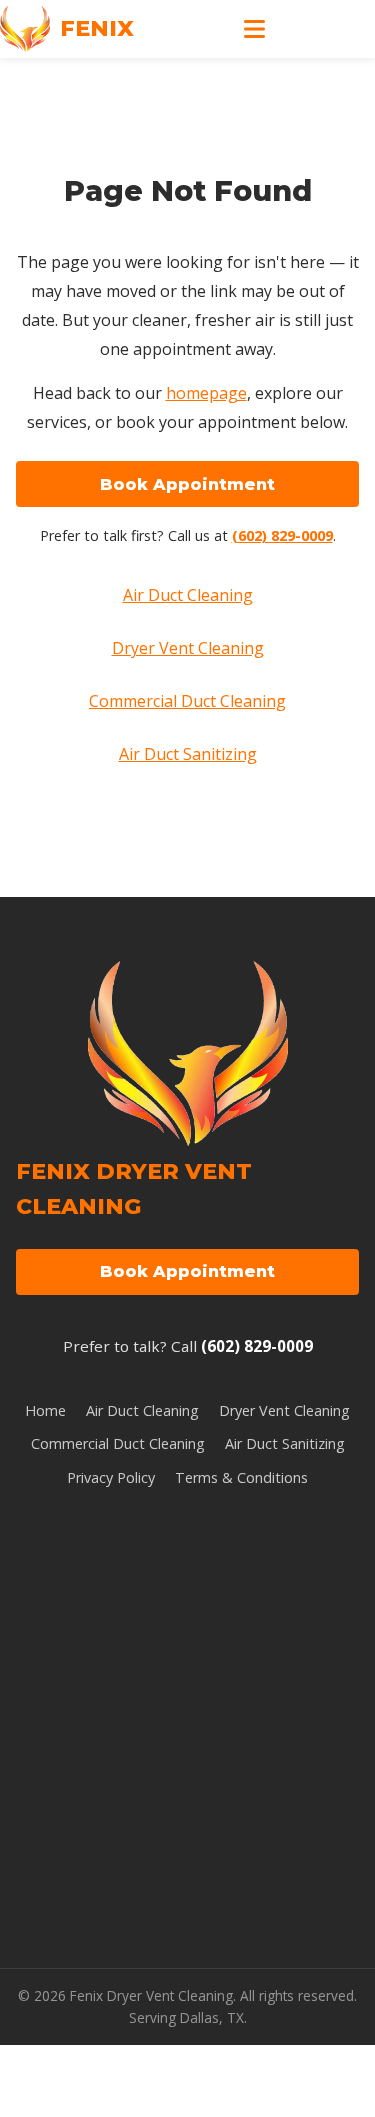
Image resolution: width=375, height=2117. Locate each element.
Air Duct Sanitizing (188, 754)
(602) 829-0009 (282, 535)
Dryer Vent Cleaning (188, 648)
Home (45, 1410)
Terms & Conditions (241, 1477)
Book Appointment (187, 484)
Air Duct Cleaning (188, 595)
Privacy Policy (111, 1477)
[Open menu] (254, 29)
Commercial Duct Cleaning (187, 701)
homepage (206, 393)
